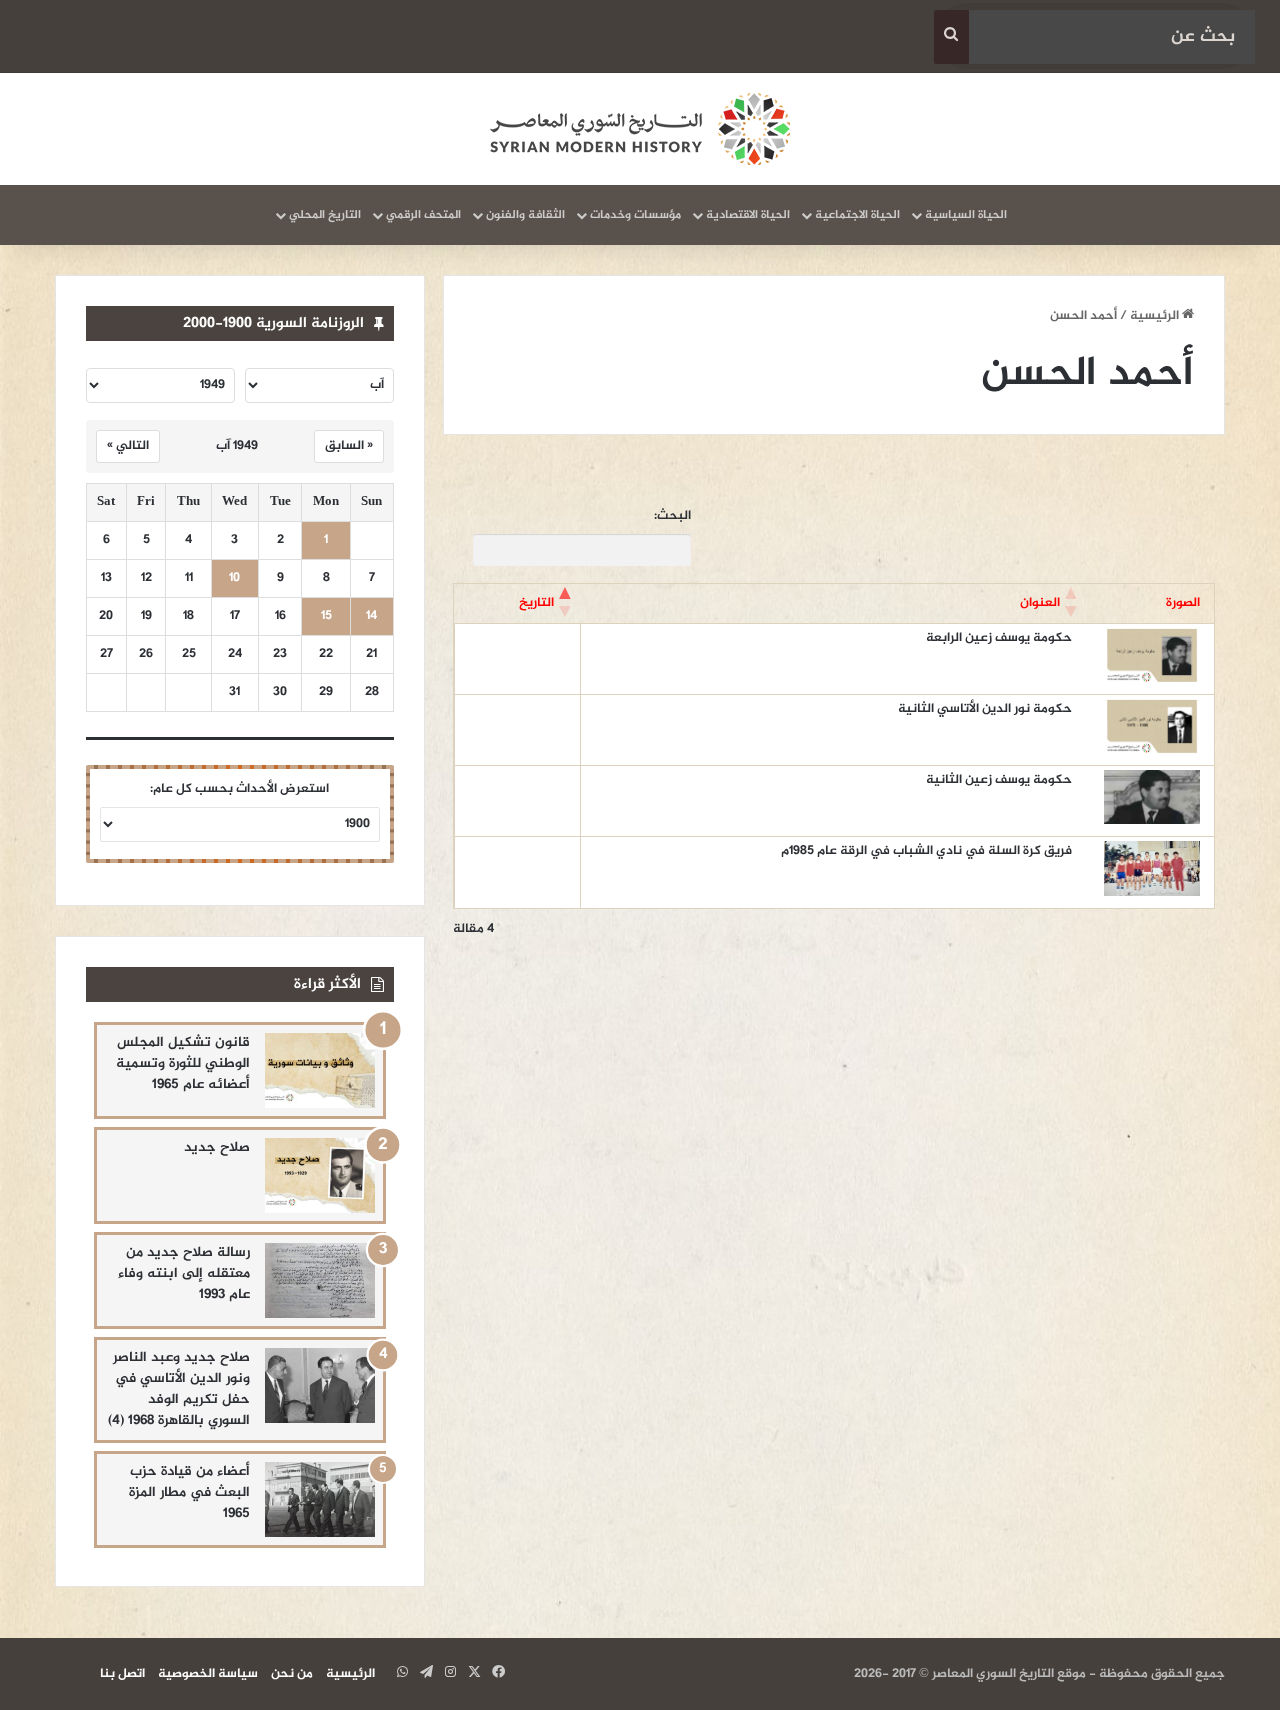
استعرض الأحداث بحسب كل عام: (239, 789)
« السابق (349, 446)
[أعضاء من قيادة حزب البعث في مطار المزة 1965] (320, 1499)
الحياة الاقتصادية (748, 215)
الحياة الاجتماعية (857, 215)
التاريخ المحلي (325, 215)
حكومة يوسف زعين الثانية (999, 780)
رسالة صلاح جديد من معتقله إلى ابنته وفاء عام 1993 (184, 1273)
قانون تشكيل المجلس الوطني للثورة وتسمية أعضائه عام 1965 (183, 1063)
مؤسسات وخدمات (635, 215)
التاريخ (536, 603)
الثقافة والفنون (525, 215)
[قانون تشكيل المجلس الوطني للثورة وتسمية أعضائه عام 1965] (320, 1070)
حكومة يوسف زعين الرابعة (999, 638)
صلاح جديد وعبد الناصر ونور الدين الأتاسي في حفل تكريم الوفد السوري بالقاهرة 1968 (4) (179, 1389)
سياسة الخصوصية (208, 1674)
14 (371, 616)
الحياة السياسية (966, 215)
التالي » (128, 446)
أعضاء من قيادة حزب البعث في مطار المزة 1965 (189, 1492)
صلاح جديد (217, 1147)
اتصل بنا (122, 1674)
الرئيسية (1156, 316)
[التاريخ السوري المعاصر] (640, 129)
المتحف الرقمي (423, 215)
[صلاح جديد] (320, 1175)
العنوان (1040, 603)
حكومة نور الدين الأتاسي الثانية (985, 709)
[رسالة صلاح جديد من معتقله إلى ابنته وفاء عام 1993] (320, 1280)
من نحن (292, 1674)
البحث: (672, 516)
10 (234, 578)
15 (326, 616)
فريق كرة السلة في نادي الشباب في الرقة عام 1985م (926, 851)
